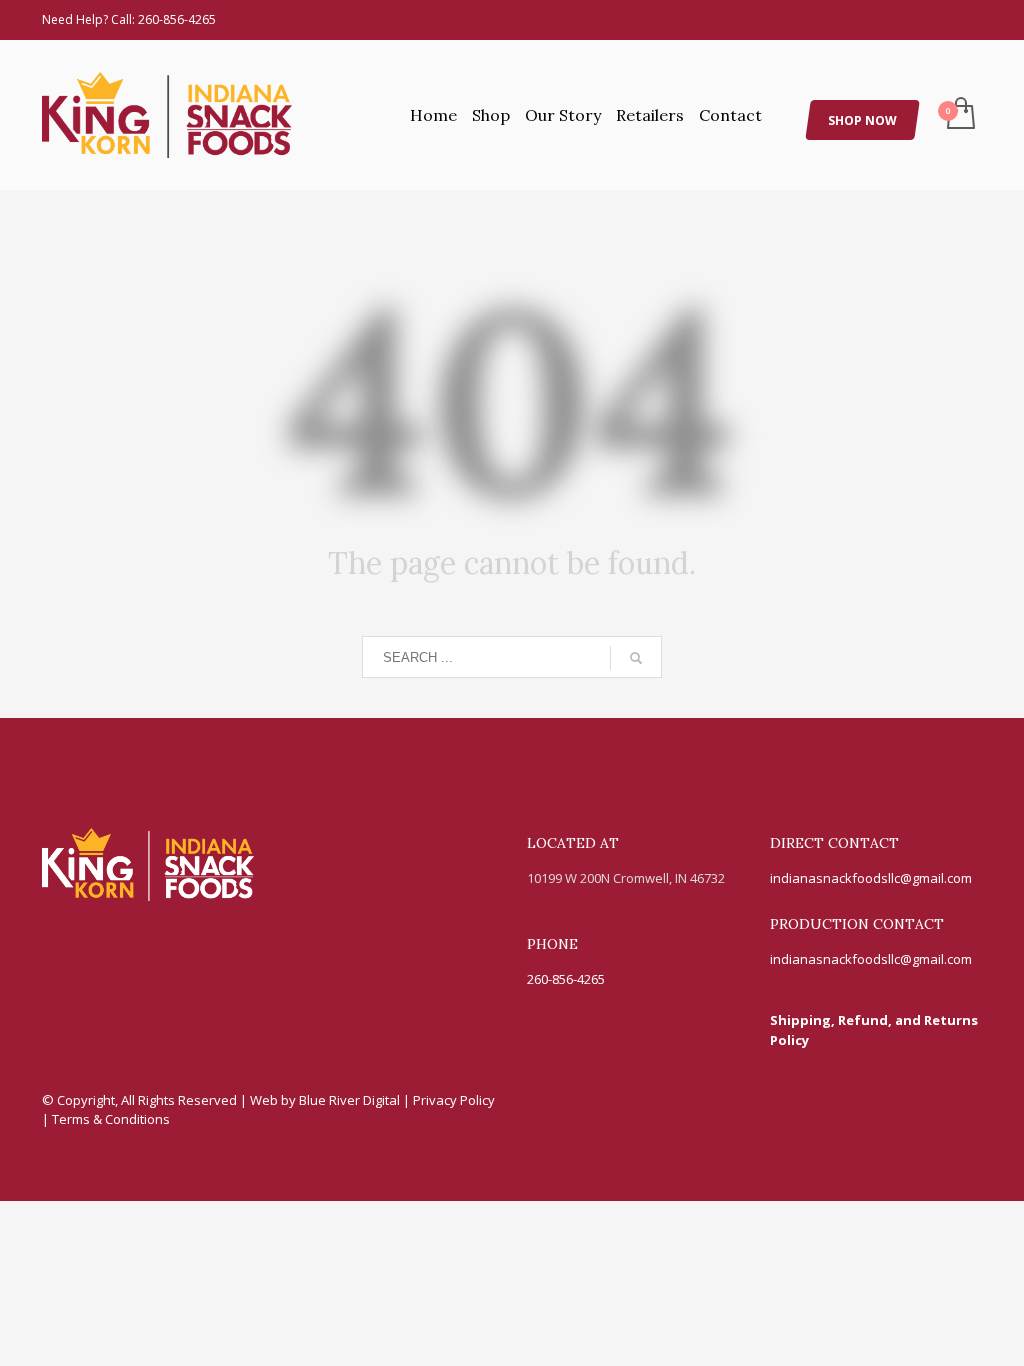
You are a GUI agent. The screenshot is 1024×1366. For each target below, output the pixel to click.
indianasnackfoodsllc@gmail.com (871, 878)
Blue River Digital (351, 1100)
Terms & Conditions (111, 1119)
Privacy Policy (454, 1100)
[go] (636, 658)
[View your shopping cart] (959, 115)
